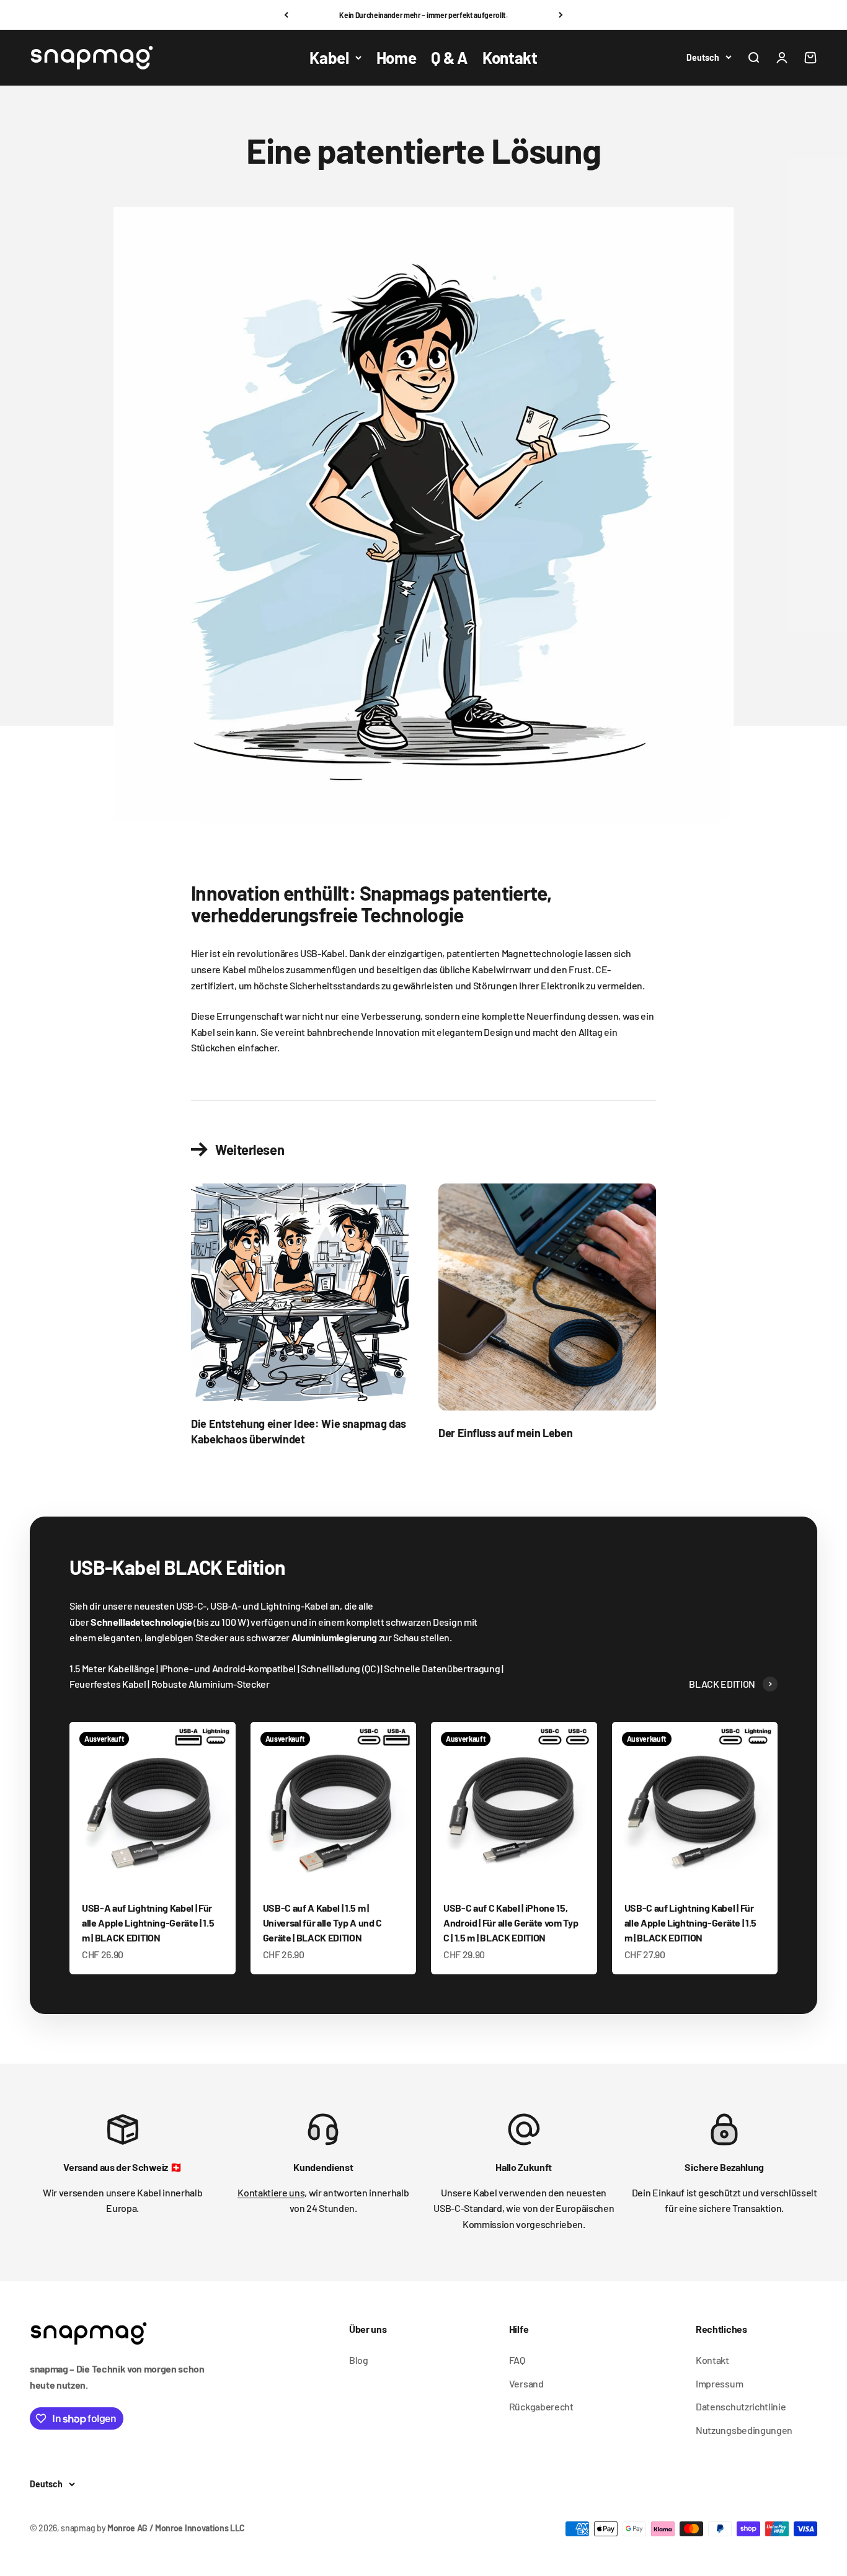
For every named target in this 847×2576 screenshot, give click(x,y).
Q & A (449, 57)
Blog (359, 2360)
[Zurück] (286, 15)
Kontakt (510, 57)
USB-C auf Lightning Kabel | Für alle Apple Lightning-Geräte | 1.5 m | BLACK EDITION (690, 1923)
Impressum (719, 2383)
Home (397, 57)
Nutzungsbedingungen (744, 2430)
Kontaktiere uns (271, 2192)
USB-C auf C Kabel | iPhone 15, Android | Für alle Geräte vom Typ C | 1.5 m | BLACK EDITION (511, 1923)
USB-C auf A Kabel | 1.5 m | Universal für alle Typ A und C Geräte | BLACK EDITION (322, 1923)
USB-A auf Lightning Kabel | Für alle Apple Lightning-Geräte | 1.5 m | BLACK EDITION (148, 1923)
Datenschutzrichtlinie (741, 2406)
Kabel (329, 57)
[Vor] (561, 15)
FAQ (517, 2360)
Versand (526, 2383)
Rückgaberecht (541, 2406)
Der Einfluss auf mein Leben (505, 1433)
